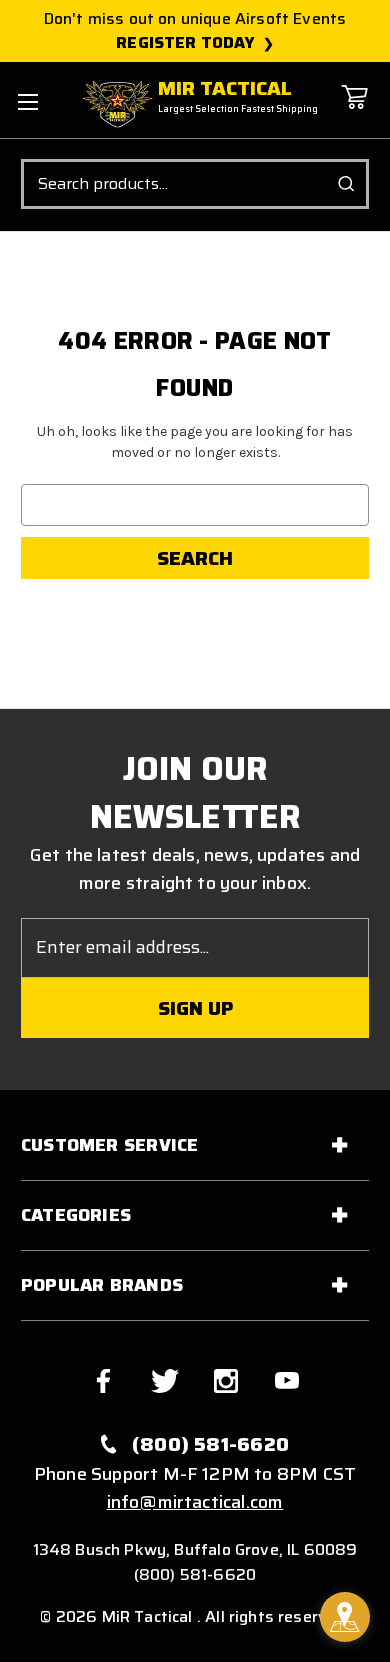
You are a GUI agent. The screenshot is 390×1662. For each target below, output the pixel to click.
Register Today (185, 43)
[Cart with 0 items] (354, 111)
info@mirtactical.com (195, 1502)
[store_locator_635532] (345, 1617)
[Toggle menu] (27, 101)
